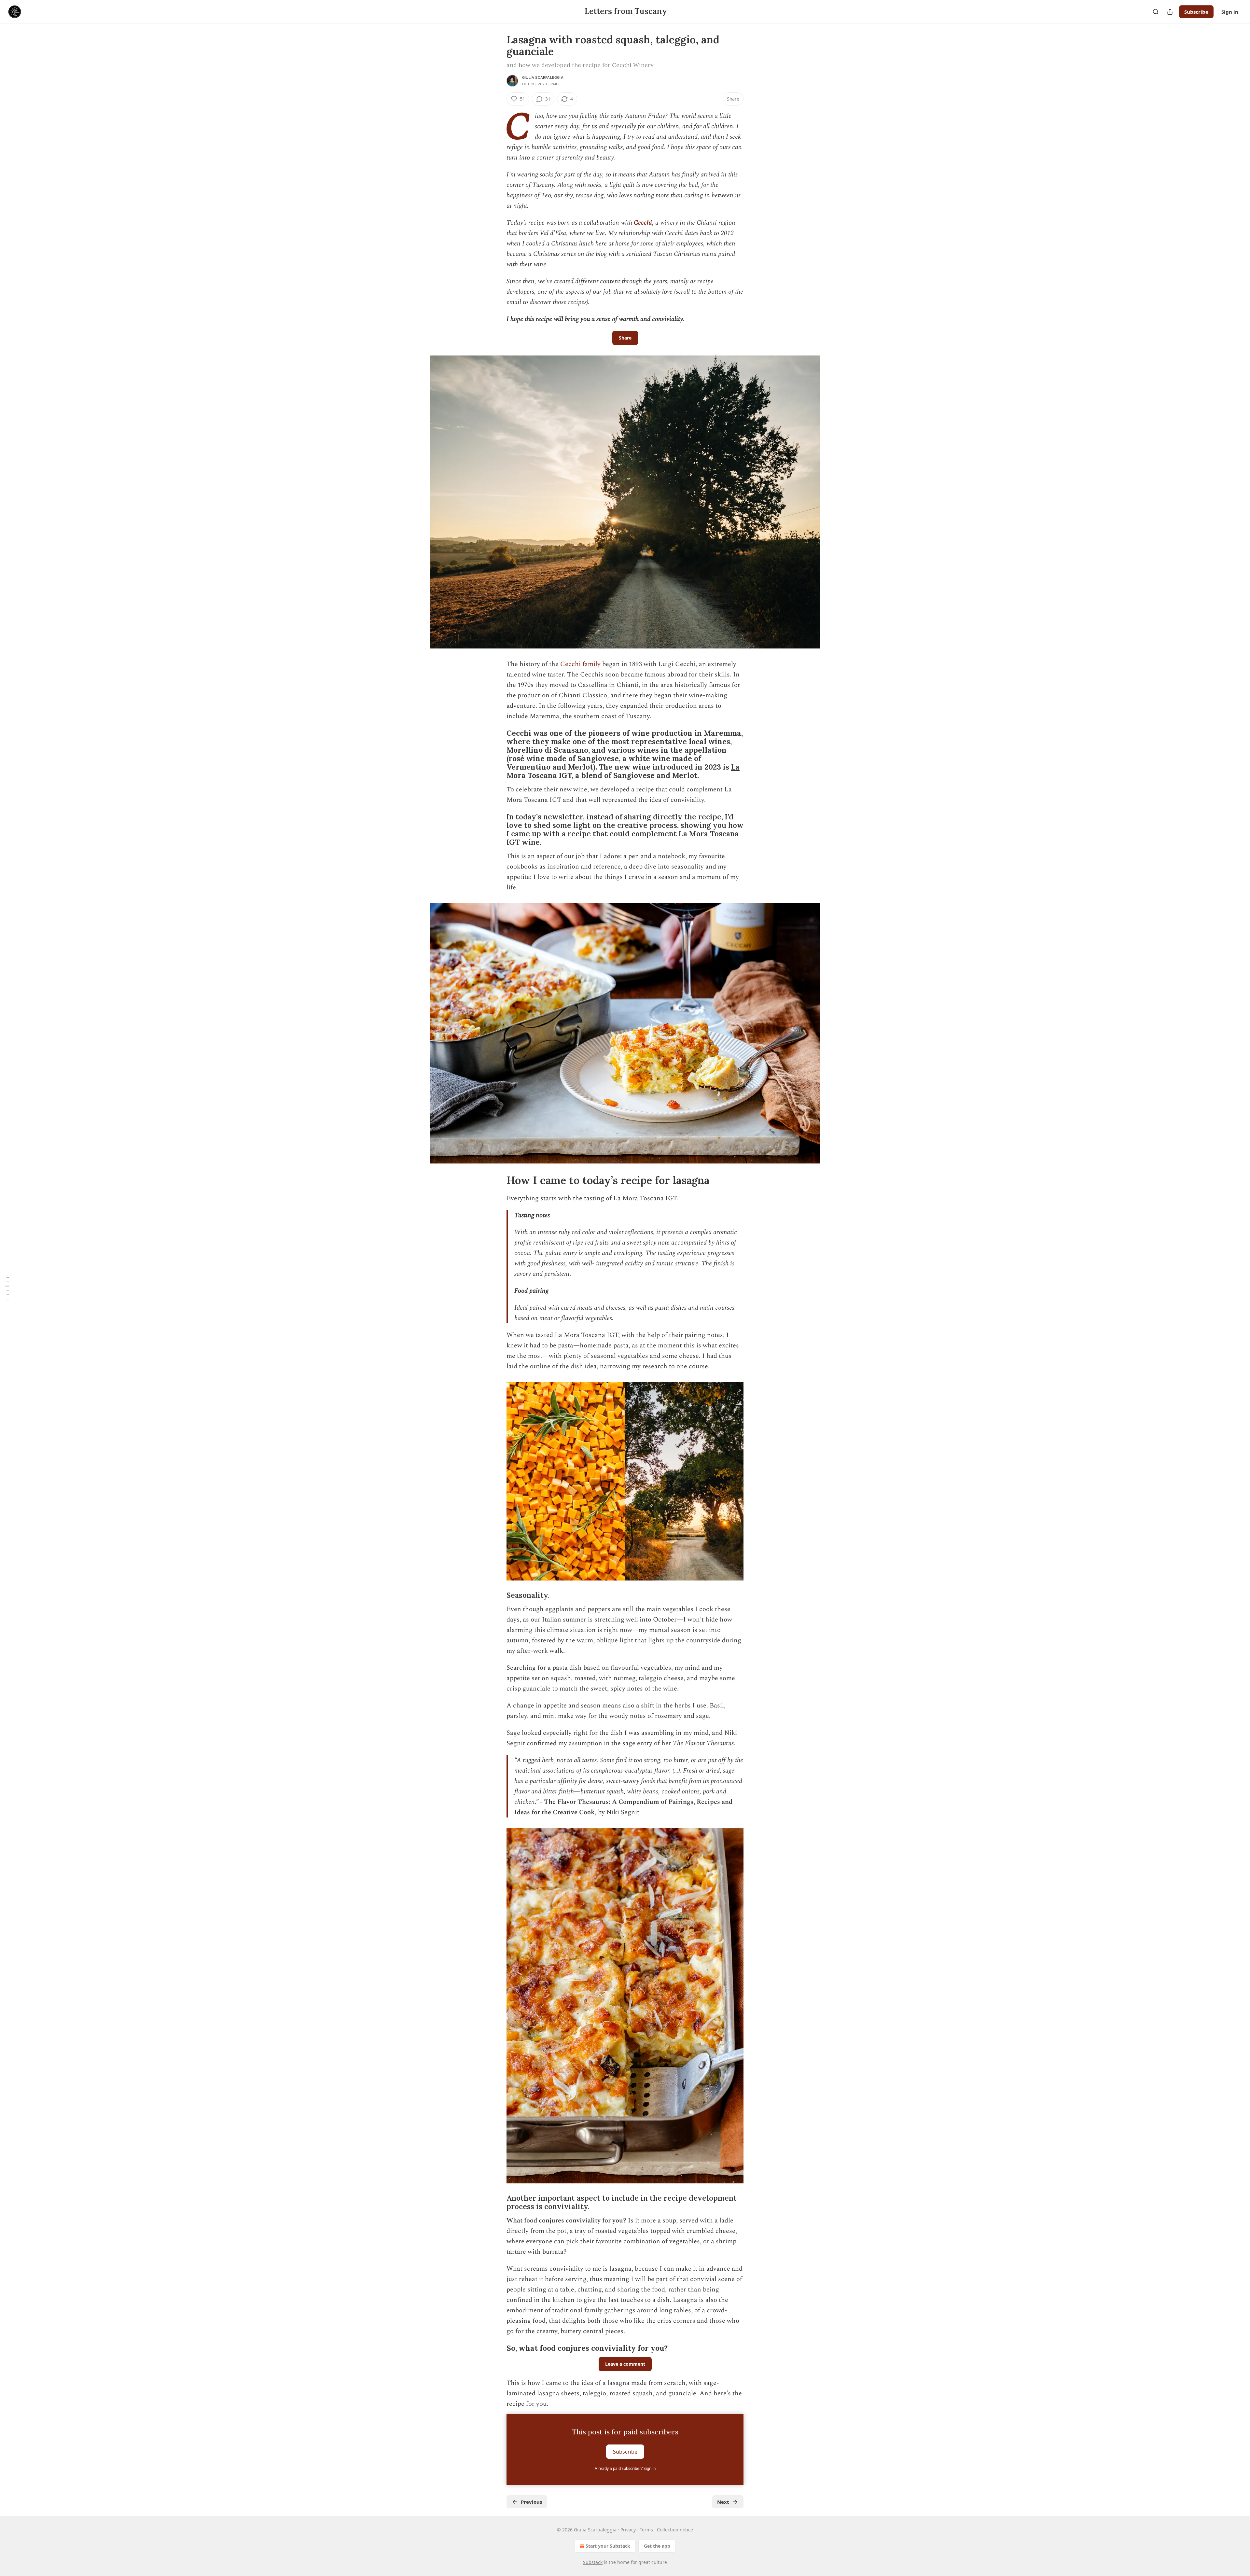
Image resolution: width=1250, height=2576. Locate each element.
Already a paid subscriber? (625, 2468)
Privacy (628, 2530)
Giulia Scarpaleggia (543, 77)
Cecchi (643, 223)
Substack (593, 2562)
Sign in (1230, 12)
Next (723, 2502)
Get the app (657, 2546)
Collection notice (675, 2530)
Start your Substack (608, 2546)
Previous (531, 2502)
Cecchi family (580, 664)
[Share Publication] (1170, 12)
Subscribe (1196, 12)
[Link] (497, 754)
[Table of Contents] (7, 1288)
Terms (646, 2530)
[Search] (1156, 12)
